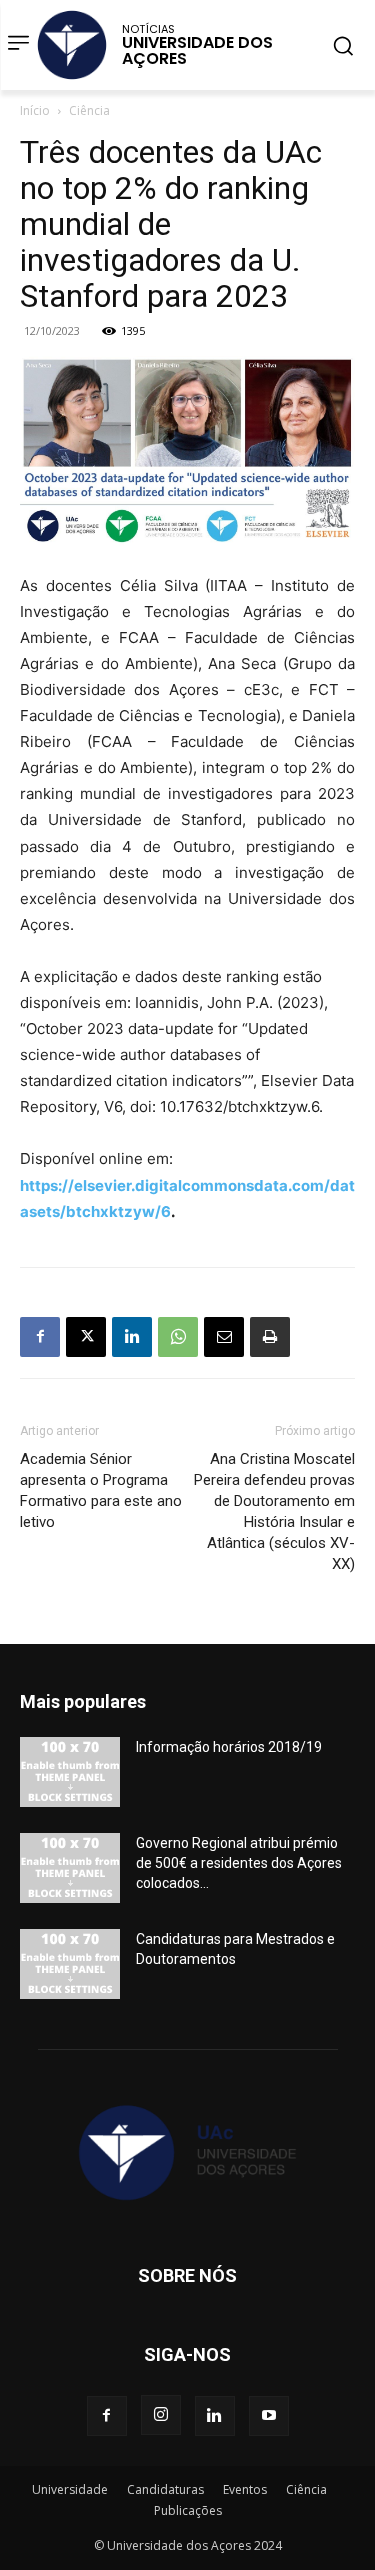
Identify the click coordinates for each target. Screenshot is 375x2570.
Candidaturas (165, 2489)
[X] (86, 1337)
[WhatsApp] (178, 1337)
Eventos (245, 2489)
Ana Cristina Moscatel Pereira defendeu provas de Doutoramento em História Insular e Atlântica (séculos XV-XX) (274, 1511)
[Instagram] (161, 2415)
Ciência (89, 110)
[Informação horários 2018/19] (70, 1772)
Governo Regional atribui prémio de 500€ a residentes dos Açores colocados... (239, 1863)
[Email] (224, 1337)
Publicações (188, 2510)
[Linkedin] (132, 1337)
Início (35, 110)
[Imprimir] (270, 1337)
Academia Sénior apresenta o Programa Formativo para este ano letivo (101, 1490)
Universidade (70, 2489)
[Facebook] (40, 1337)
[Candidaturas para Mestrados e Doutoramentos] (70, 1964)
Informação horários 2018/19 (229, 1747)
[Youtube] (269, 2416)
